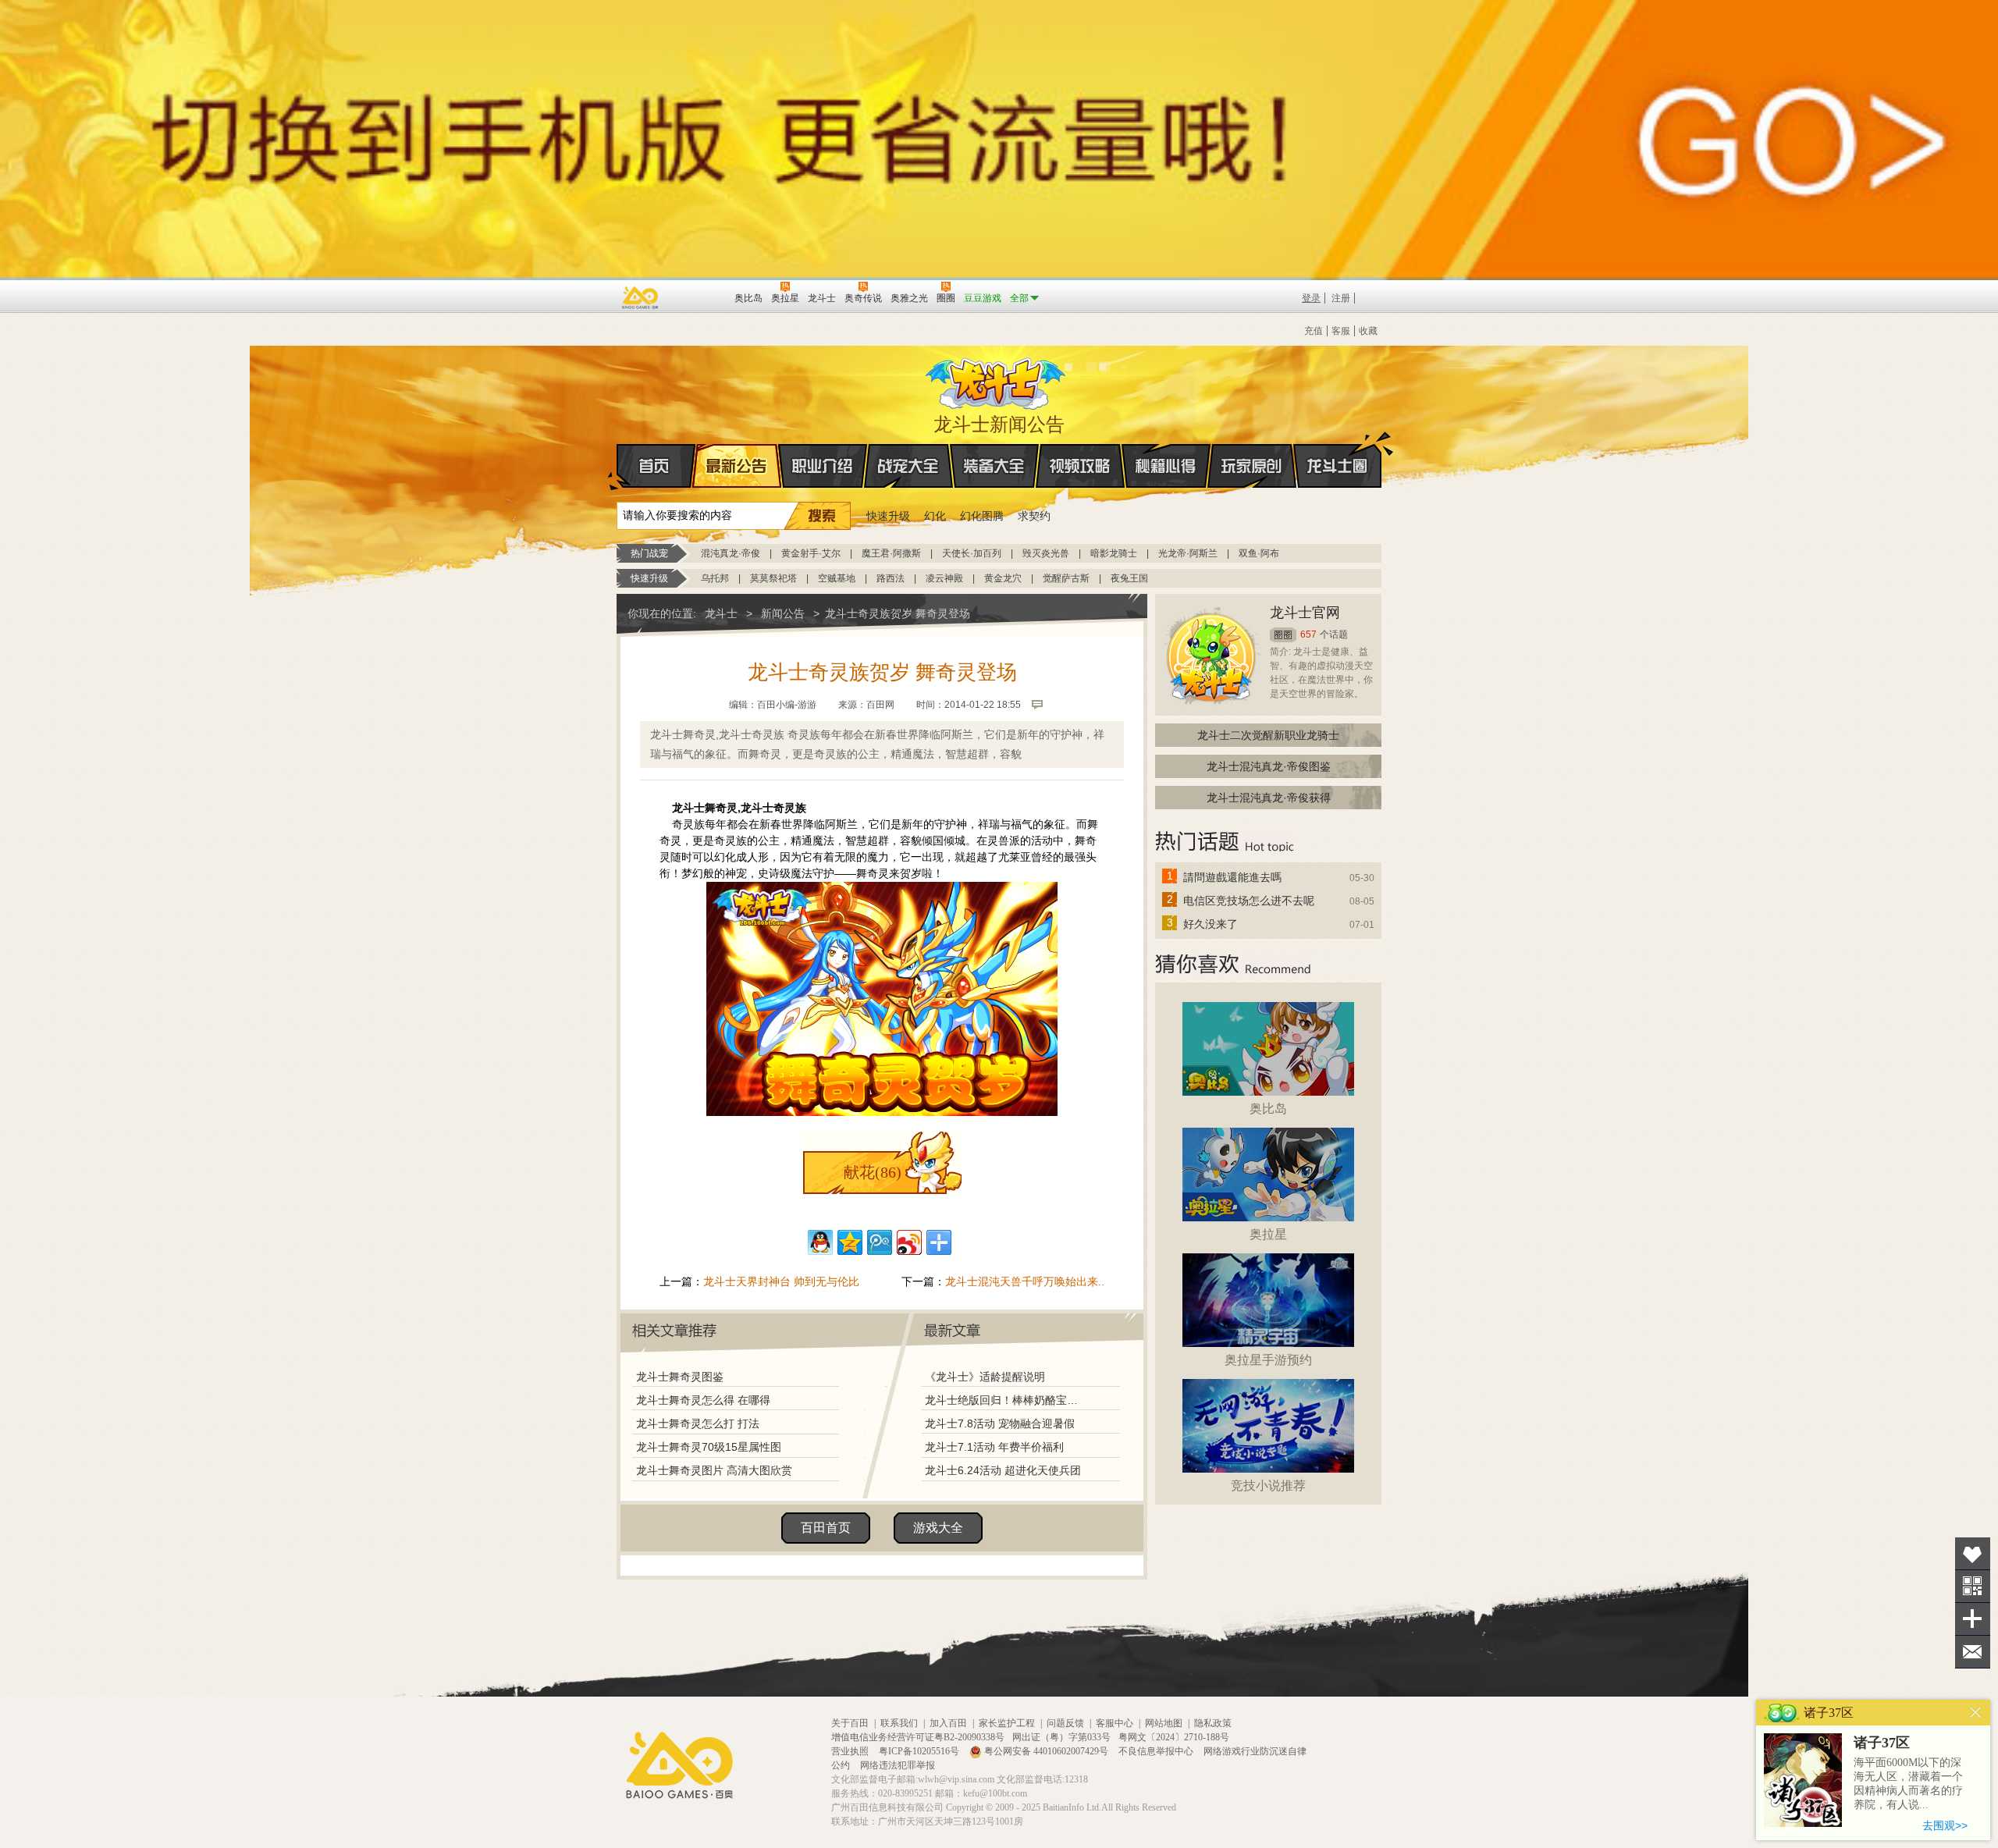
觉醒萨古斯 (1066, 578)
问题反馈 (1065, 1723)
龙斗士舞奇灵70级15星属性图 (709, 1447)
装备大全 (994, 466)
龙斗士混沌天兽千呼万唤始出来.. (1025, 1281)
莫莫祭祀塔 (773, 578)
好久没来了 (1211, 924)
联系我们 (899, 1723)
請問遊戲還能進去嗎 (1232, 877)
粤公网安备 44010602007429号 (1046, 1751)
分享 (1973, 1619)
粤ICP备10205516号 (920, 1751)
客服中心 (1115, 1723)
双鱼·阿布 (1259, 553)
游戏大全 (938, 1528)
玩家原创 (1252, 466)
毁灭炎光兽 (1046, 553)
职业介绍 (823, 466)
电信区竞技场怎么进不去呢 (1249, 901)
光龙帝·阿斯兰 (1188, 553)
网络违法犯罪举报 (898, 1765)
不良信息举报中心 (1157, 1751)
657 (1308, 634)
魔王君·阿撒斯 (891, 553)
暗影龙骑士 (1114, 553)
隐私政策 (1213, 1723)
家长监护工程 (1007, 1723)
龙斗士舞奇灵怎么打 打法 (698, 1423)
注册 (1341, 298)
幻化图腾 (982, 516)
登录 (1311, 298)
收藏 (1368, 331)
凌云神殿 (944, 578)
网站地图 (1164, 1723)
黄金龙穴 (1003, 578)
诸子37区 (1882, 1743)
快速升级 (888, 516)
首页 (656, 466)
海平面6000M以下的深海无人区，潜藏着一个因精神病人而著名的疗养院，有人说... (1908, 1784)
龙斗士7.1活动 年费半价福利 (994, 1447)
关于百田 (850, 1723)
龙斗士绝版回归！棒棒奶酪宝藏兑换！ (1006, 1400)
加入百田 (948, 1723)
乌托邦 (715, 578)
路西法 (891, 578)
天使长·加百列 (972, 553)
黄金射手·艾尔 (811, 553)
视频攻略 (1080, 466)
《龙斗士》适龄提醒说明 (985, 1377)
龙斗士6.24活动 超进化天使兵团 (1003, 1470)
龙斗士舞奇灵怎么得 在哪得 (703, 1400)
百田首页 (826, 1528)
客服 (1341, 331)
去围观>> (1945, 1825)
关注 (1973, 1586)
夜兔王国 (1129, 578)
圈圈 (1283, 635)
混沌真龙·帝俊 (731, 553)
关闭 (1976, 1713)
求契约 (1034, 516)
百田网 (700, 297)
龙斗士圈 (1337, 466)
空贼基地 (837, 578)
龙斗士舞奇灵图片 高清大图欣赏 (714, 1470)
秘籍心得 (1166, 466)
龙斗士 (997, 380)
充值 (1314, 331)
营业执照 (851, 1751)
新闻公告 (783, 613)
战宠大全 (908, 466)
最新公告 (737, 466)
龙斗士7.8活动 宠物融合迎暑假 (1000, 1423)
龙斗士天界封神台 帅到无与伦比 (781, 1281)
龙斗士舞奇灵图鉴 (680, 1377)
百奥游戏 (641, 297)
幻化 (935, 516)
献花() (873, 1172)
